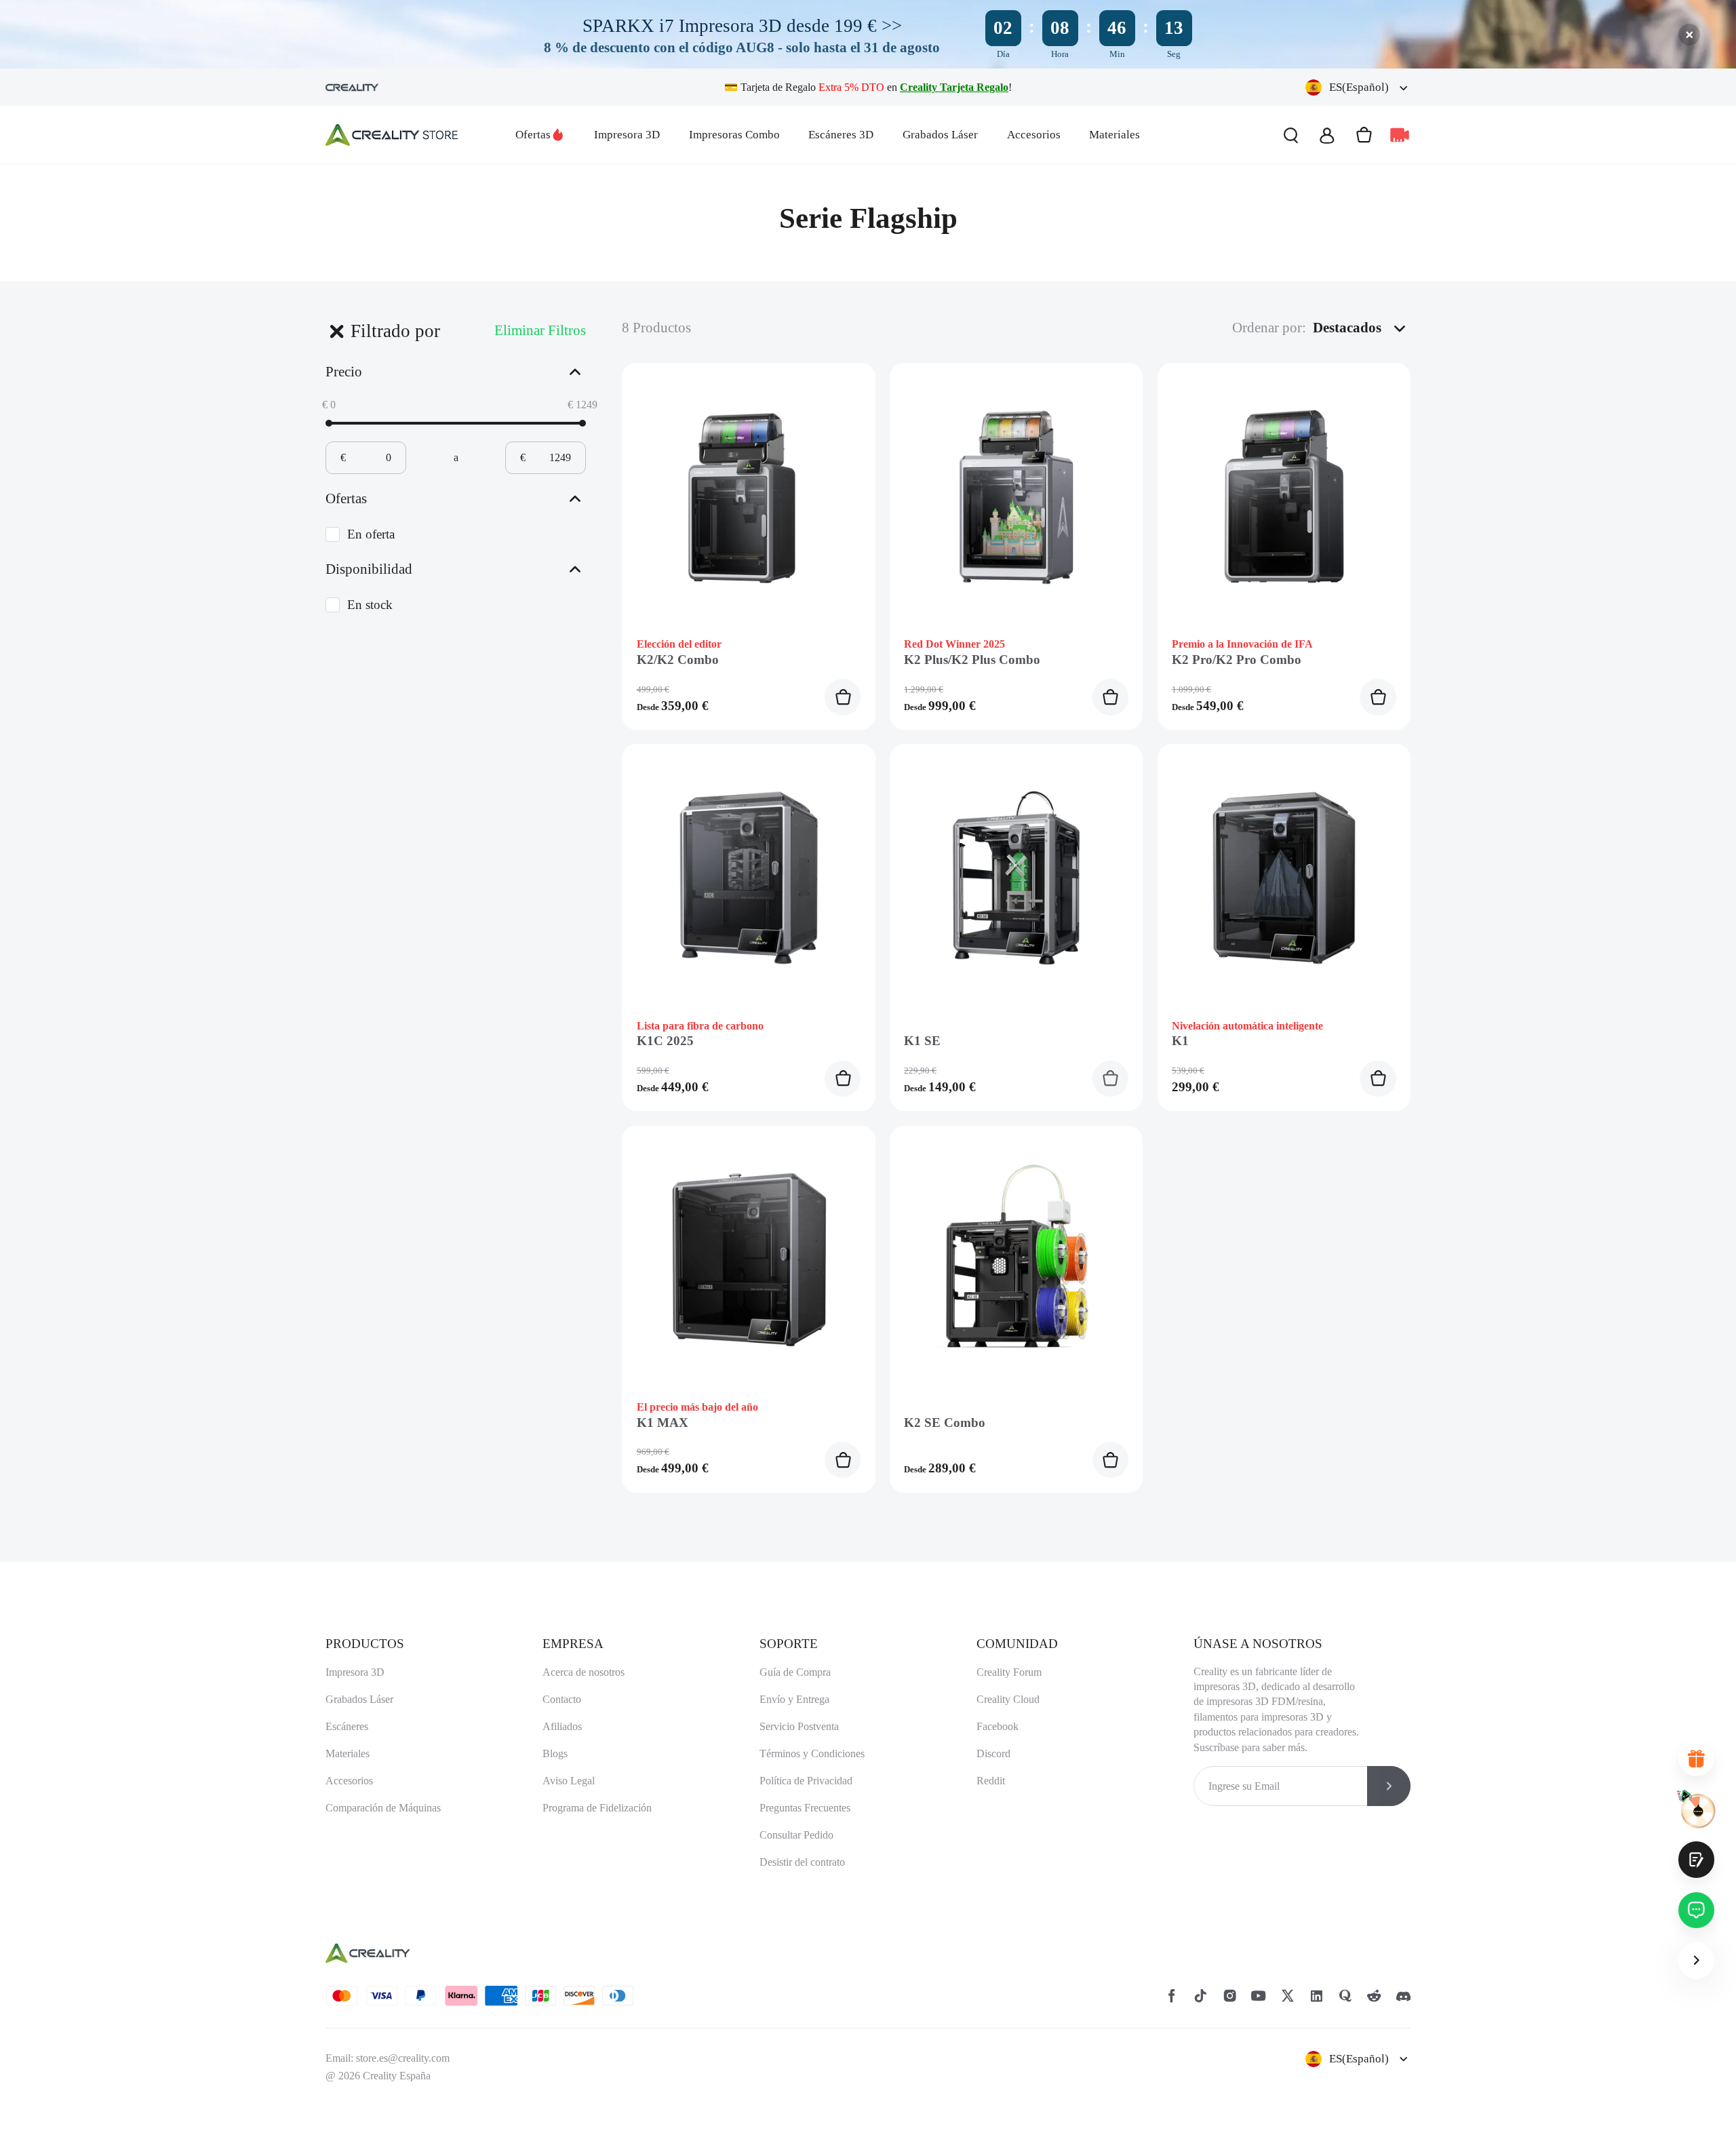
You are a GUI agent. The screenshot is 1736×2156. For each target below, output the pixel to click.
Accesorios (1034, 135)
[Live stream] (1400, 135)
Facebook (998, 1726)
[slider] (329, 423)
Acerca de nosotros (584, 1672)
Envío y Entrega (794, 1699)
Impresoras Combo (734, 135)
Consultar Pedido (796, 1835)
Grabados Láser (940, 135)
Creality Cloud (1008, 1699)
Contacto (562, 1699)
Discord (993, 1753)
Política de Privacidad (806, 1781)
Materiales (1114, 135)
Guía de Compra (795, 1672)
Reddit (991, 1781)
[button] (1358, 87)
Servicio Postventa (799, 1726)
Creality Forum (1009, 1672)
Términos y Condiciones (812, 1753)
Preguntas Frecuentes (805, 1808)
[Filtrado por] (336, 331)
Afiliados (562, 1726)
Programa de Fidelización (597, 1808)
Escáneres (347, 1726)
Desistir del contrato (802, 1862)
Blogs (555, 1753)
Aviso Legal (569, 1781)
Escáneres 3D (841, 135)
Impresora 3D (627, 135)
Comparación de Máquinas (383, 1808)
